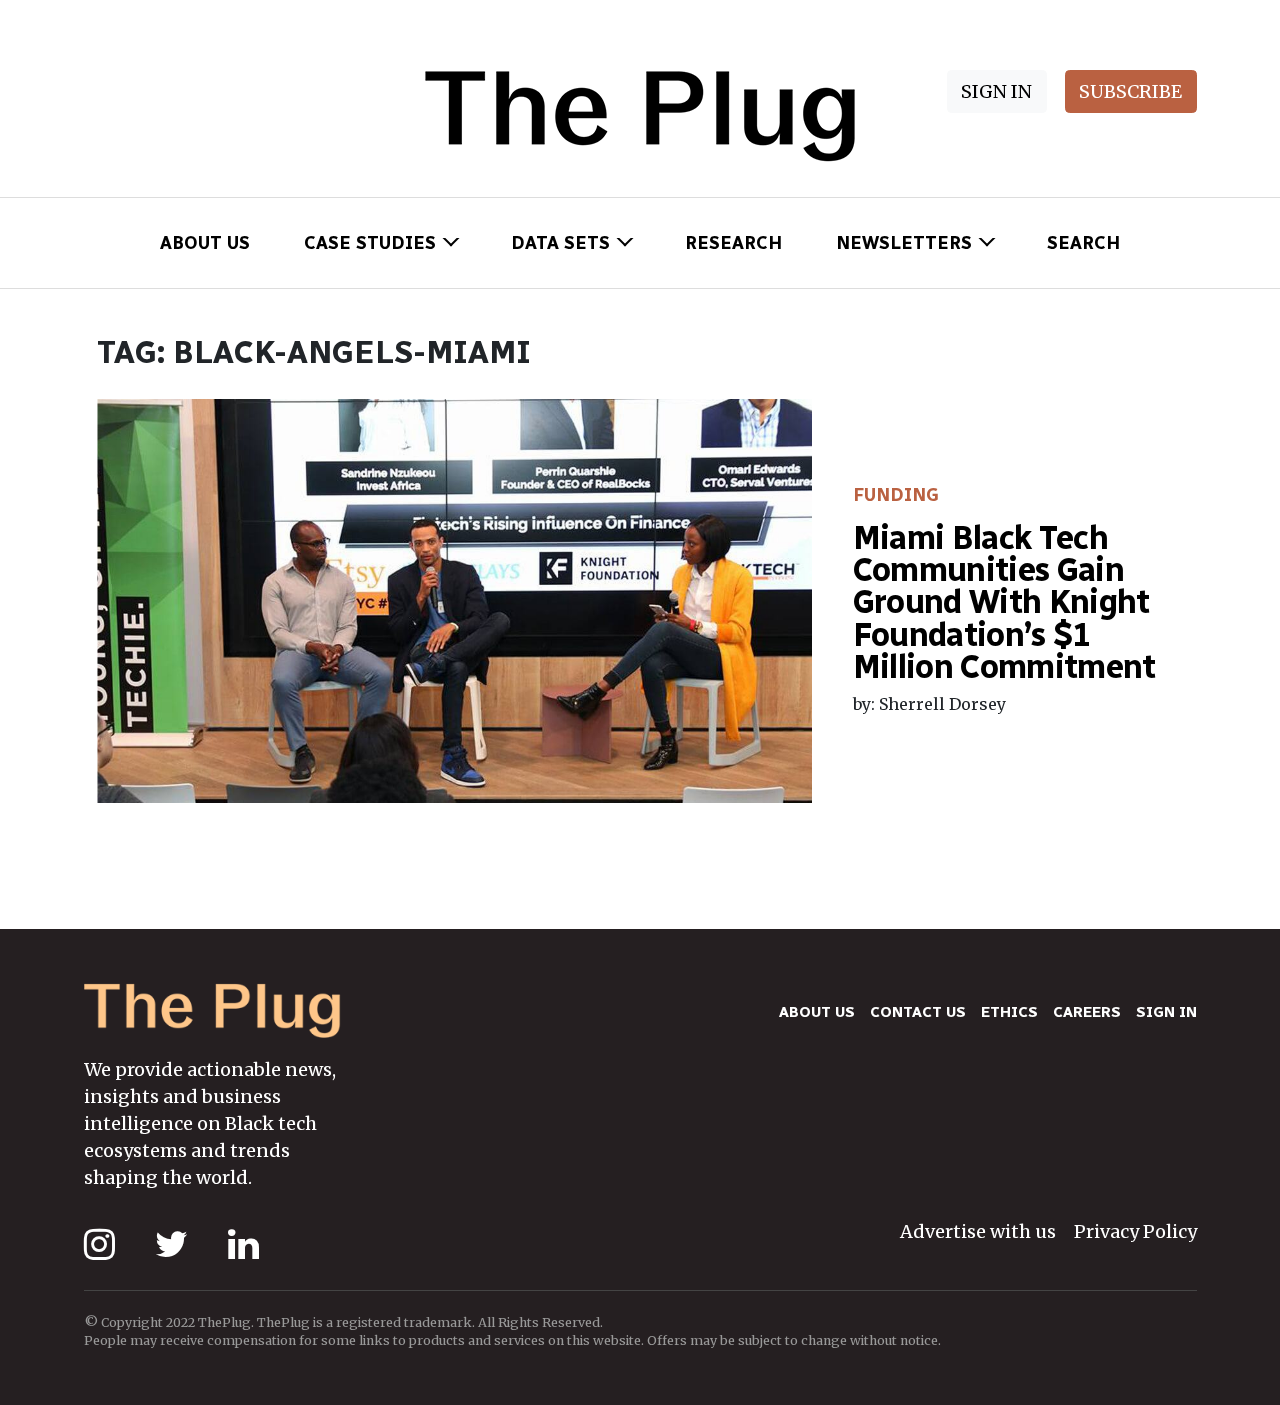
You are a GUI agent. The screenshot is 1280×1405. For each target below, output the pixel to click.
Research (733, 243)
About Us (205, 243)
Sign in (1166, 1012)
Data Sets (560, 243)
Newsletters (904, 243)
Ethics (1009, 1012)
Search (1083, 243)
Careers (1087, 1012)
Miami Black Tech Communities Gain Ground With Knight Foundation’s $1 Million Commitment (1004, 602)
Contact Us (918, 1012)
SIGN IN (996, 91)
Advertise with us (978, 1231)
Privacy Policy (1135, 1231)
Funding (896, 495)
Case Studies (370, 243)
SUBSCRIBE (1130, 91)
